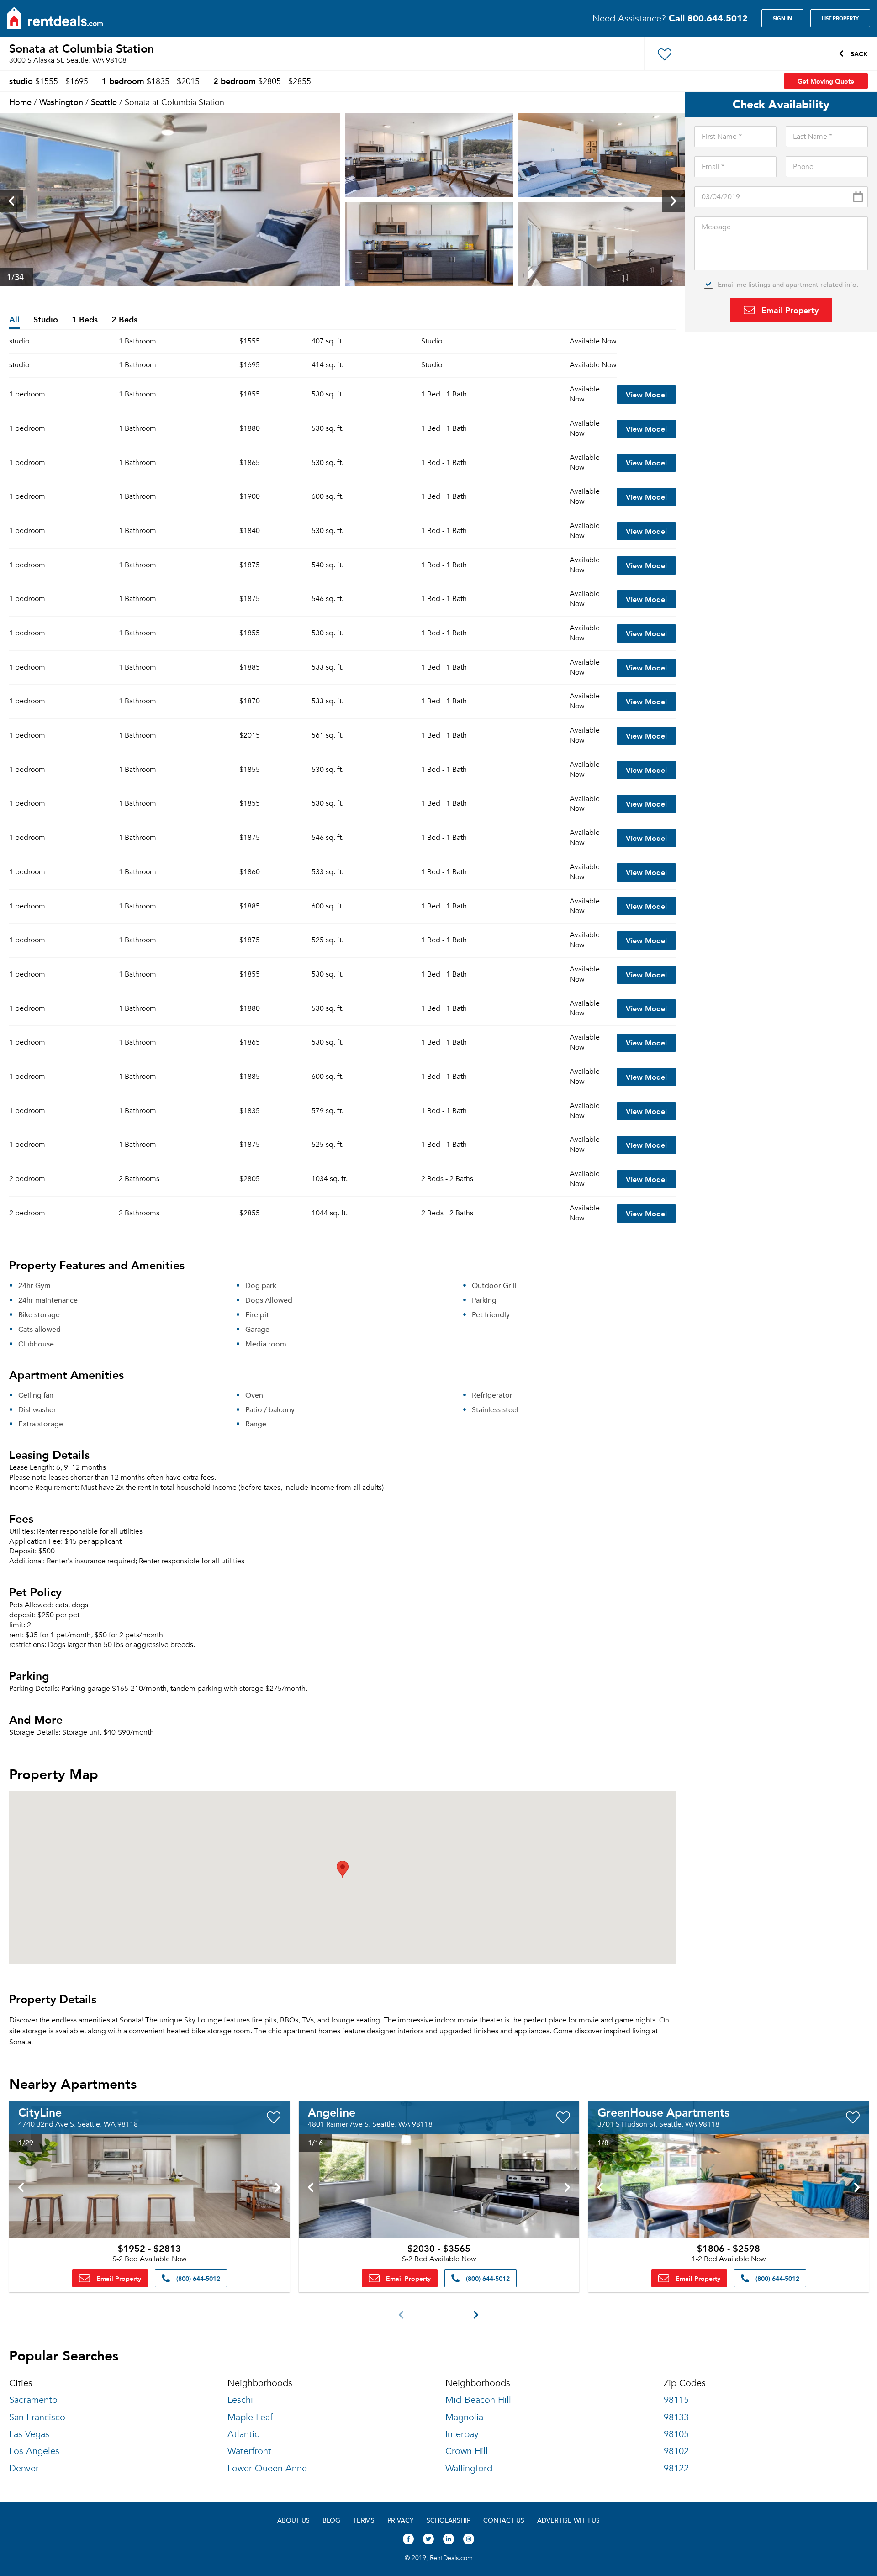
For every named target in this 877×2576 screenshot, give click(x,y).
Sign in (782, 18)
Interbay (462, 2434)
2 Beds (124, 320)
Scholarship (449, 2520)
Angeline (332, 2112)
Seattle (104, 102)
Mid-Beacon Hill (478, 2400)
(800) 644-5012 (197, 2278)
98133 (676, 2417)
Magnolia (464, 2417)
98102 (676, 2451)
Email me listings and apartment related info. (788, 284)
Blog (331, 2520)
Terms (364, 2520)
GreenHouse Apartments (663, 2112)
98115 (676, 2400)
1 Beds (85, 320)
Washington (61, 102)
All (14, 320)
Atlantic (243, 2434)
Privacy (401, 2520)
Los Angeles (34, 2451)
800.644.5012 (708, 18)
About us (293, 2520)
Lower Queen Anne (267, 2468)
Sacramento (33, 2400)
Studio (46, 320)
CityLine (40, 2112)
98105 (676, 2434)
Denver (24, 2468)
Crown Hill (467, 2451)
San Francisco (37, 2417)
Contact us (504, 2520)
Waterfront (249, 2451)
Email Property (789, 310)
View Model (646, 394)
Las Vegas (29, 2434)
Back (858, 53)
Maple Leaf (250, 2417)
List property (840, 18)
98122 (676, 2468)
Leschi (240, 2400)
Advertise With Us (568, 2520)
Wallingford (469, 2468)
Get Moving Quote (826, 81)
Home (20, 102)
